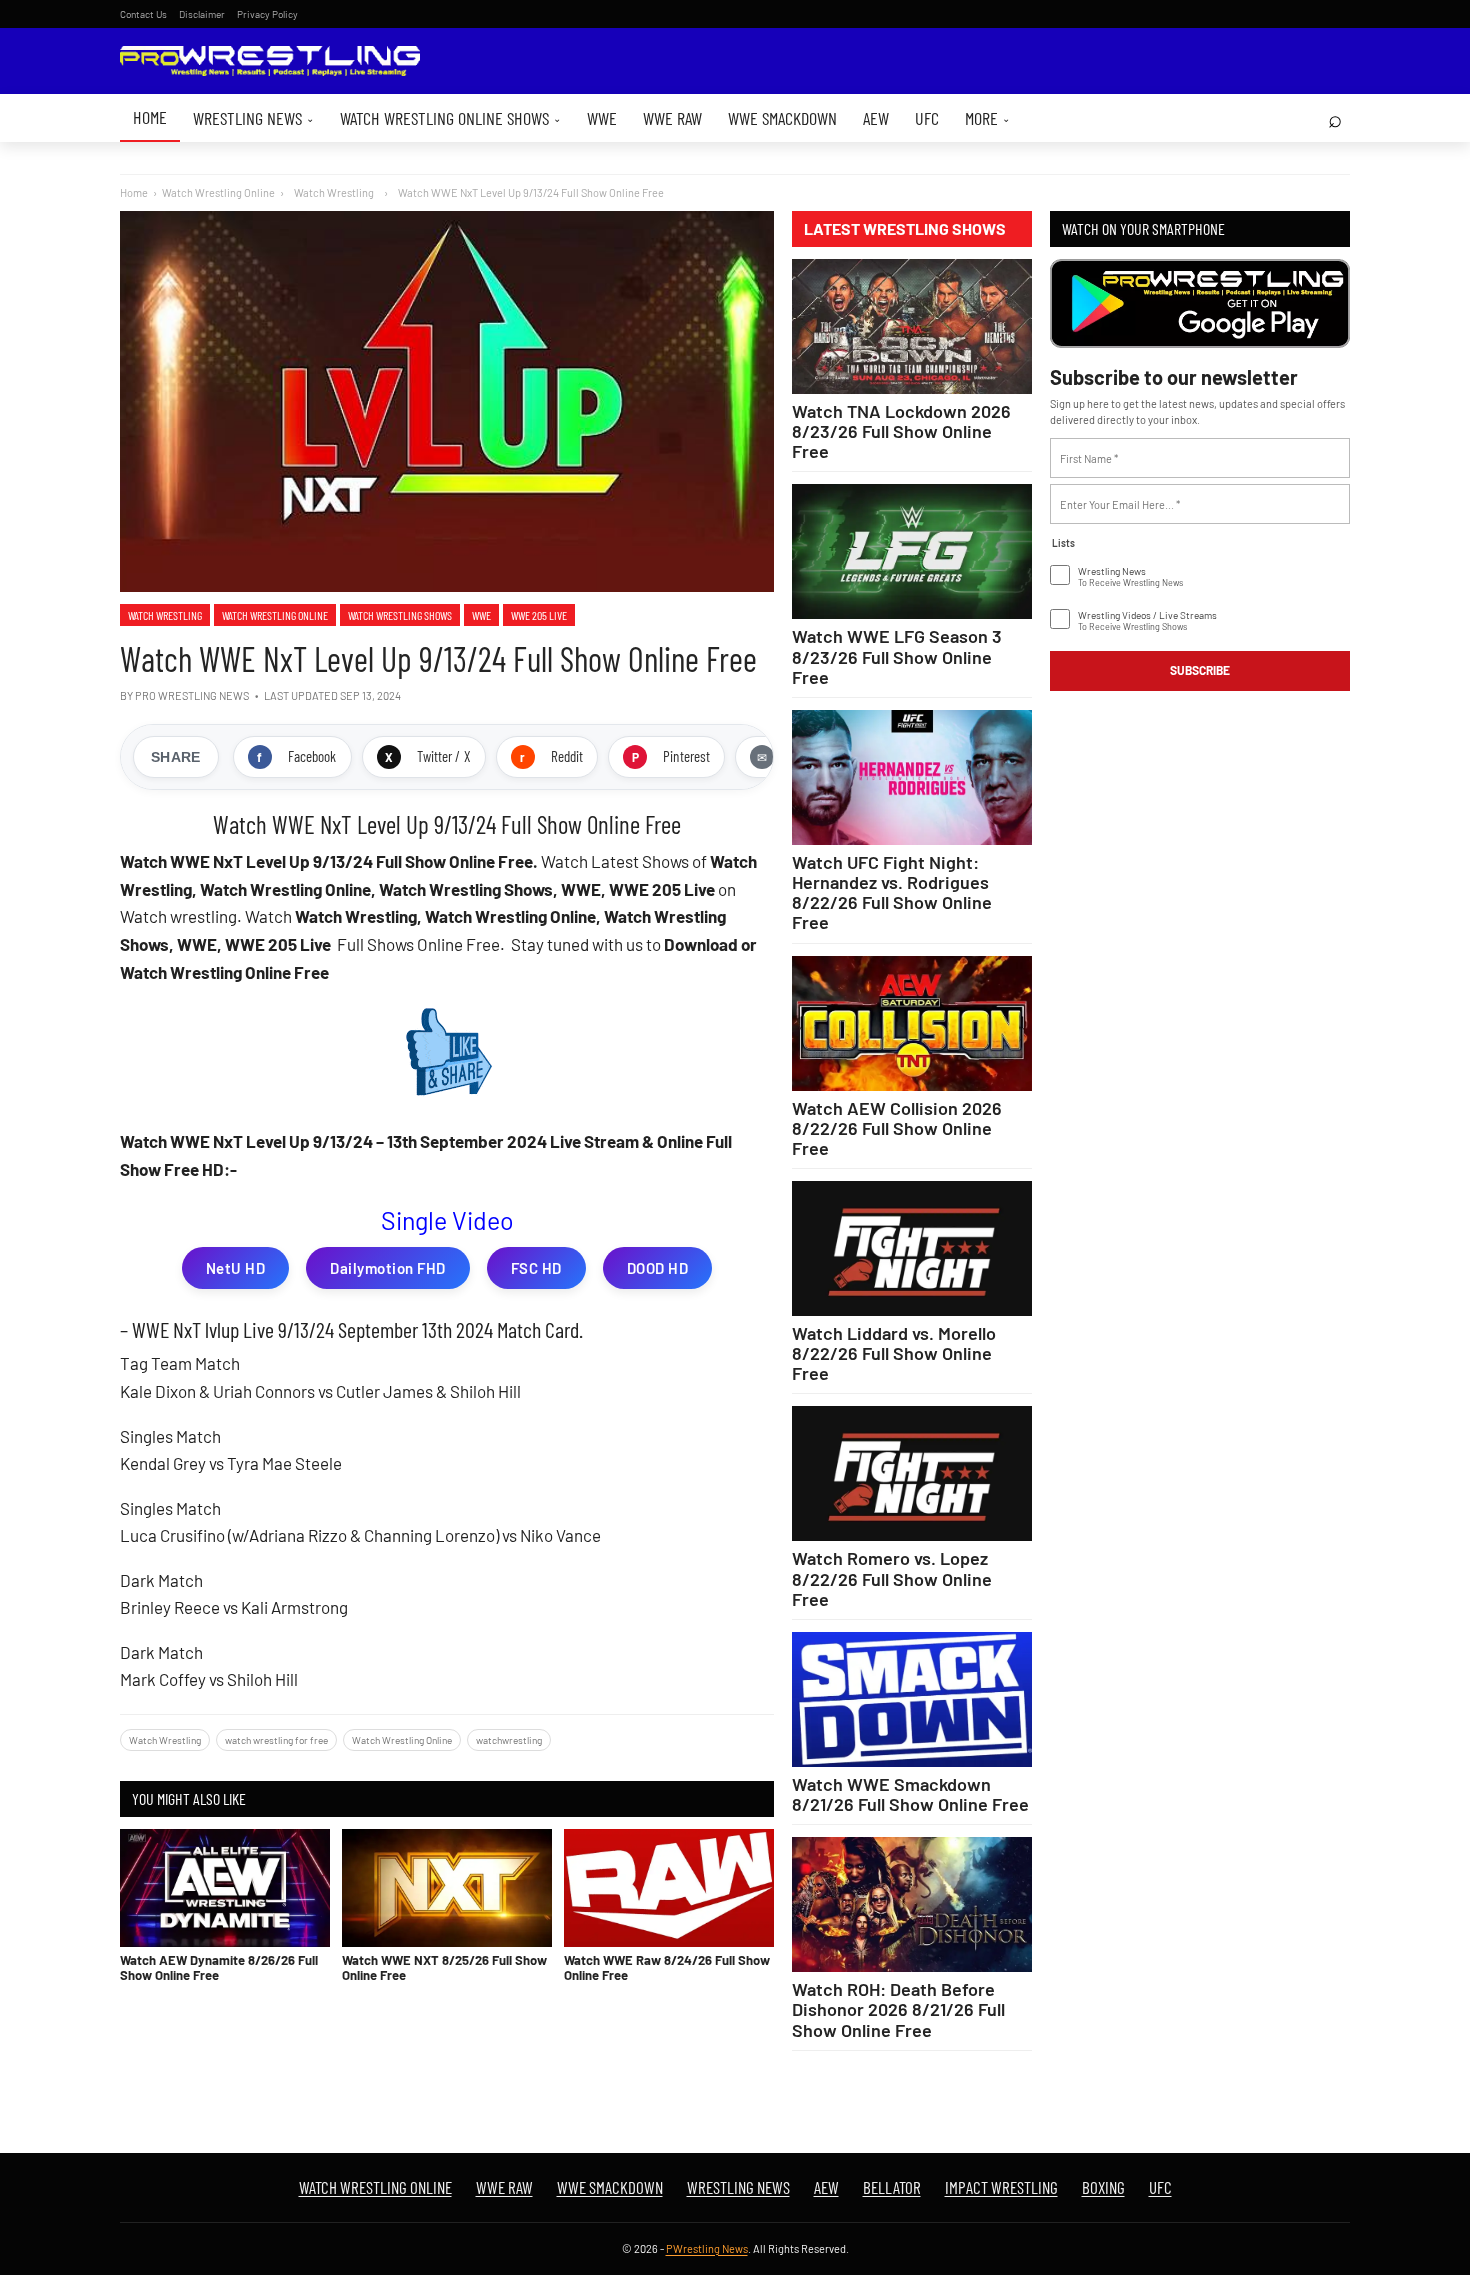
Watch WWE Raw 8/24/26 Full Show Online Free (667, 1967)
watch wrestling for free (276, 1740)
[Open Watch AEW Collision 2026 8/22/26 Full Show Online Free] (912, 1023)
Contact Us (143, 14)
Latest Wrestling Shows (905, 229)
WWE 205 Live (539, 615)
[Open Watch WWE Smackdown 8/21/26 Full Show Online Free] (912, 1699)
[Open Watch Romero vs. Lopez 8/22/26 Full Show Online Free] (912, 1473)
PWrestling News (707, 2248)
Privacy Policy (267, 14)
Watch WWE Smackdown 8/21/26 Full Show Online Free (910, 1794)
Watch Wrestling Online (218, 192)
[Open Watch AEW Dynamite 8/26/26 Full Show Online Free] (225, 1888)
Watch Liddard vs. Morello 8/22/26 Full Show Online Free (894, 1353)
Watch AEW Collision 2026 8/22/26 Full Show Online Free (897, 1128)
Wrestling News (253, 118)
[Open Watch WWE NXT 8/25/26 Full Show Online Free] (447, 1888)
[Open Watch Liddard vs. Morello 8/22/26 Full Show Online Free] (912, 1248)
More (987, 118)
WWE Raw (672, 118)
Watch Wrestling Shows (400, 615)
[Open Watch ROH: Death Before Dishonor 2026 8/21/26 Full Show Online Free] (912, 1904)
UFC (927, 118)
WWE (602, 118)
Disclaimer (202, 14)
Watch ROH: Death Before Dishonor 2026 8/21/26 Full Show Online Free (898, 2009)
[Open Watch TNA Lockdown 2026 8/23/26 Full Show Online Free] (912, 326)
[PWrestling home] (270, 61)
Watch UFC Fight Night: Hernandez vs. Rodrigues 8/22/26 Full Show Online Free (892, 892)
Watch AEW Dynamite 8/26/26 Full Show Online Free (219, 1967)
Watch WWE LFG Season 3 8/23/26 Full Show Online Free (897, 656)
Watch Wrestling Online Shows (450, 118)
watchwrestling (509, 1740)
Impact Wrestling (1001, 2187)
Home (150, 117)
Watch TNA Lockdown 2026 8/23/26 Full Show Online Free (901, 431)
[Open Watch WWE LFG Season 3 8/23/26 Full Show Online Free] (912, 551)
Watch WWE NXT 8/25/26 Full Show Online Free (444, 1967)
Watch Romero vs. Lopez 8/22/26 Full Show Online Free (892, 1578)
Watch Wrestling (165, 615)
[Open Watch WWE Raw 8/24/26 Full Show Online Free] (669, 1888)
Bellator (892, 2187)
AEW (876, 118)
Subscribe (1200, 670)
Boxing (1103, 2187)
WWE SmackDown (782, 118)
